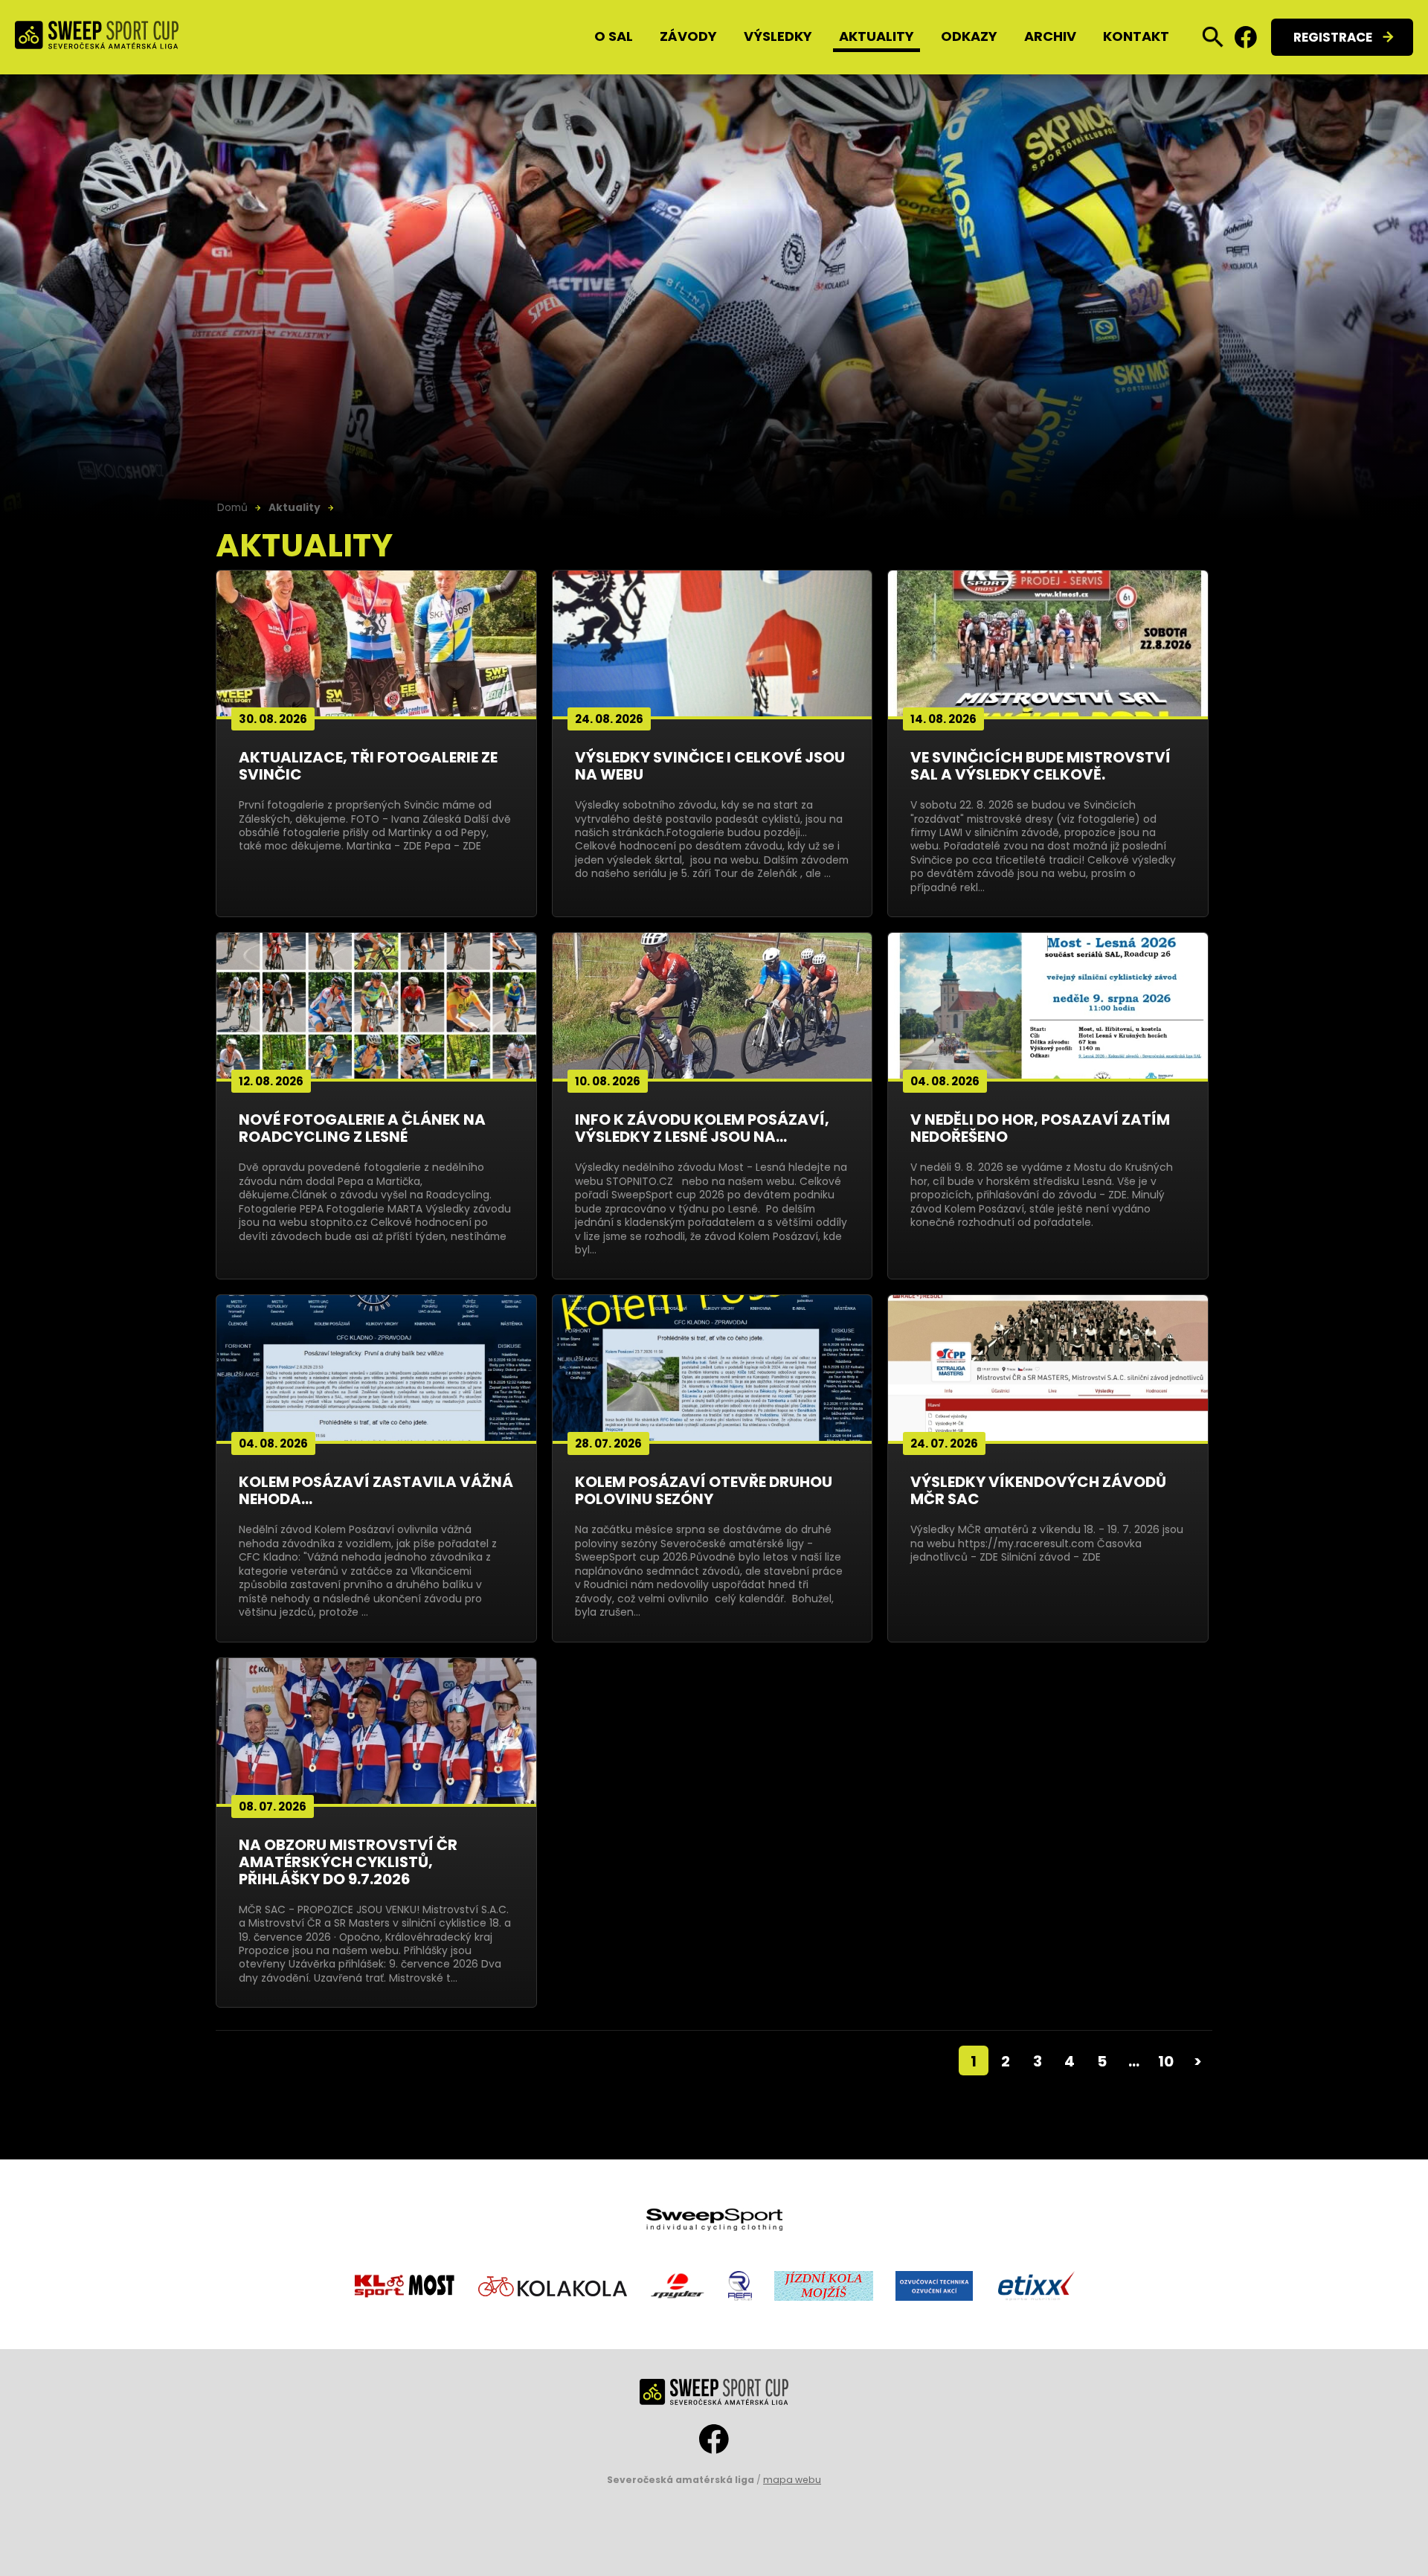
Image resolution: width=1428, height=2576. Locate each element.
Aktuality (877, 36)
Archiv (1050, 36)
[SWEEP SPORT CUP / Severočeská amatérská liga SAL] (97, 38)
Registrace (1333, 37)
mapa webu (792, 2480)
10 (1166, 2061)
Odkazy (969, 36)
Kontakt (1136, 36)
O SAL (614, 36)
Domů (232, 507)
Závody (688, 36)
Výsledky (778, 36)
